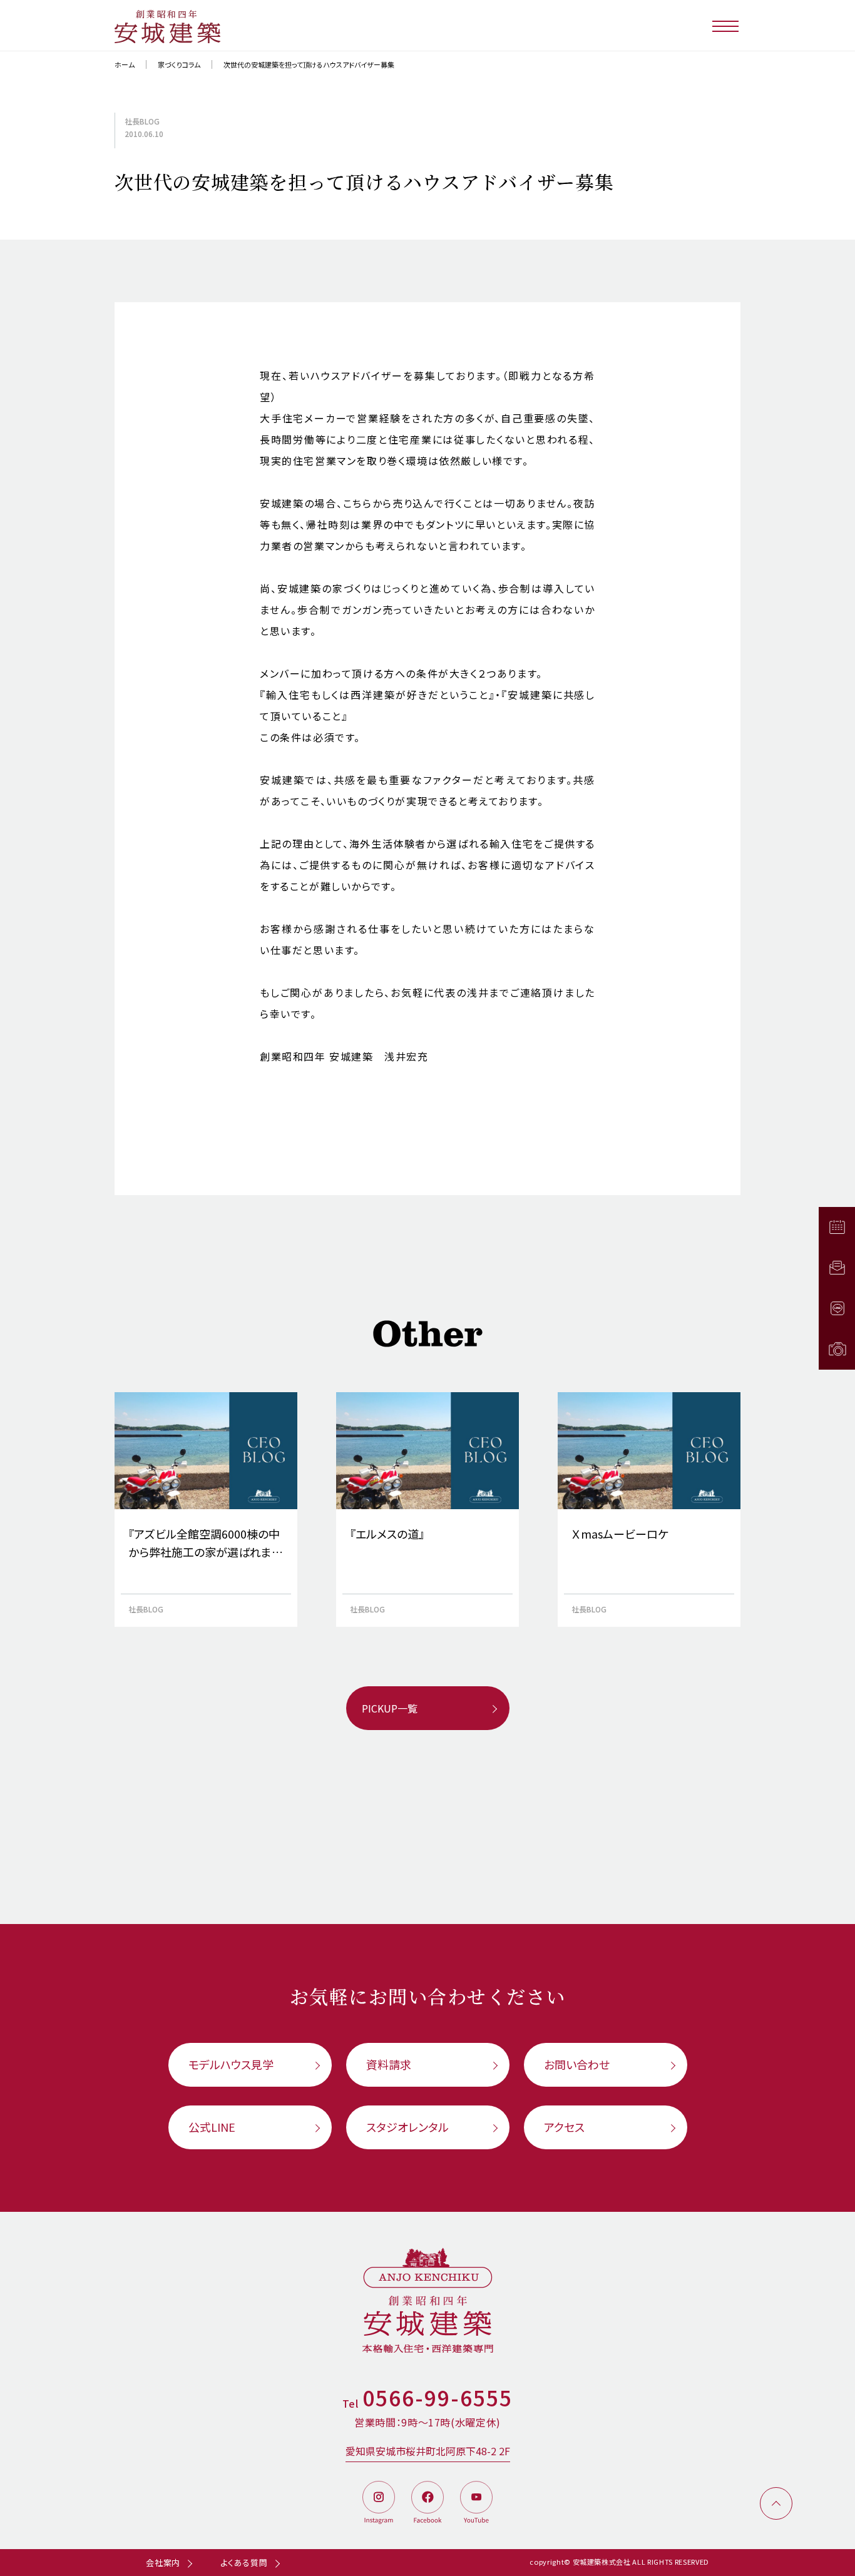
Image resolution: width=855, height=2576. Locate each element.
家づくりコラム (179, 64)
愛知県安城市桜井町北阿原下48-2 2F (428, 2451)
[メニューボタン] (726, 25)
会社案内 (163, 2563)
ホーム (125, 64)
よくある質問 (244, 2563)
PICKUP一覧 (390, 1708)
